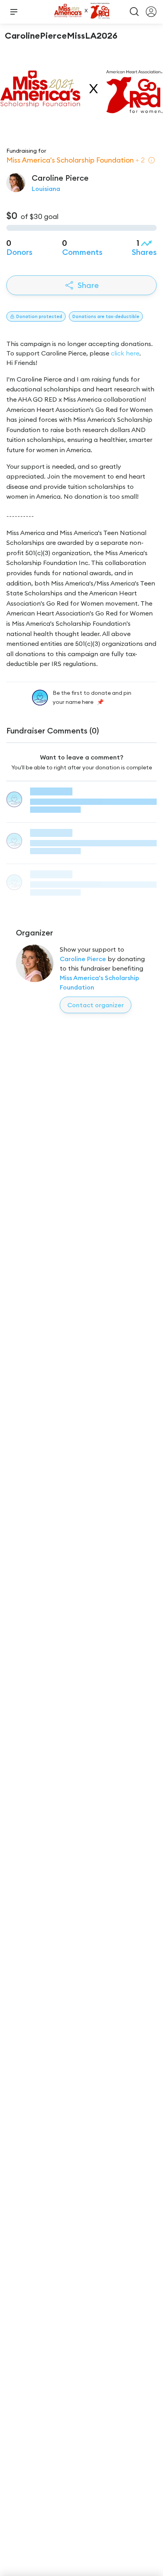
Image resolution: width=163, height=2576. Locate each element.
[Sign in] (151, 12)
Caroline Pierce (83, 959)
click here (125, 353)
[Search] (135, 12)
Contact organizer (96, 1005)
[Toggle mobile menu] (14, 12)
